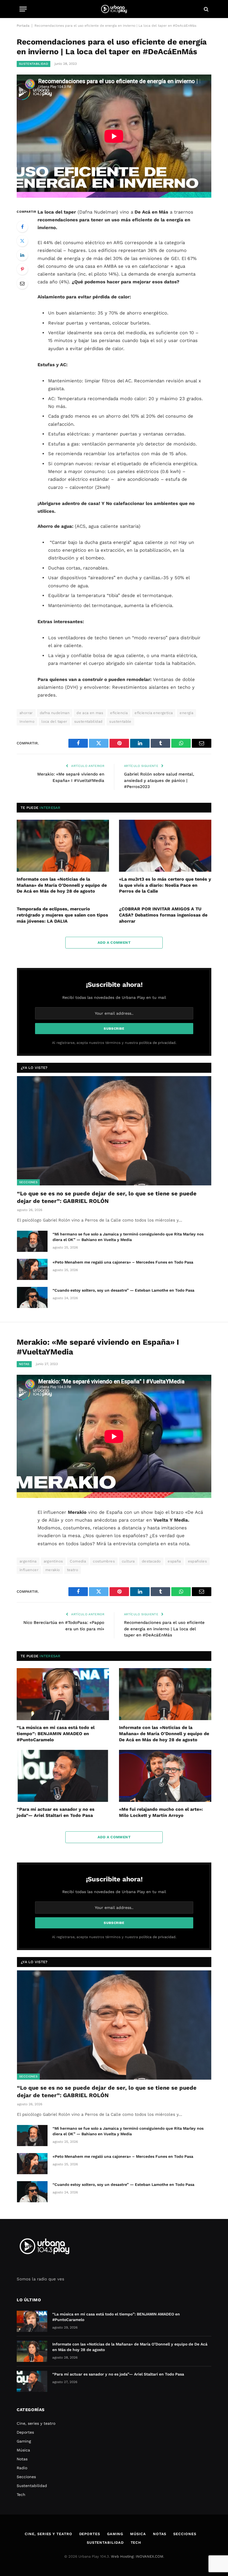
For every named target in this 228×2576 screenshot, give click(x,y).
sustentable (120, 721)
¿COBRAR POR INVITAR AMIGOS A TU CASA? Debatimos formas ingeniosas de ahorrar (163, 915)
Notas (24, 1364)
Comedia (78, 1561)
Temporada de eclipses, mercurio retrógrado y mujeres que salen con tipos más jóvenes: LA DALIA (62, 915)
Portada (23, 26)
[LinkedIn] (22, 255)
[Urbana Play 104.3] (114, 9)
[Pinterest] (22, 269)
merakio (53, 1570)
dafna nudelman (55, 713)
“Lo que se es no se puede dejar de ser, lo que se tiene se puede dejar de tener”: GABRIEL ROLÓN (107, 1197)
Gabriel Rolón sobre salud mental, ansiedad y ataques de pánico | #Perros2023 (159, 780)
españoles (198, 1561)
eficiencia (119, 713)
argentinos (53, 1561)
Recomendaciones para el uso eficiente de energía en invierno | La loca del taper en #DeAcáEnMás (164, 1629)
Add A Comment (114, 943)
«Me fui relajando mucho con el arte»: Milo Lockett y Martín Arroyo (161, 1812)
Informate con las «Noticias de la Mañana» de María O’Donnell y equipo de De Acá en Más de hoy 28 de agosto (62, 885)
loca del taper (54, 721)
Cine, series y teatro (36, 2423)
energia (186, 713)
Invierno (27, 721)
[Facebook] (22, 227)
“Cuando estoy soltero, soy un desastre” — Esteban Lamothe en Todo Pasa (123, 1290)
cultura (128, 1561)
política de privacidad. (158, 1043)
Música (23, 2450)
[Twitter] (22, 241)
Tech (21, 2495)
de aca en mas (90, 713)
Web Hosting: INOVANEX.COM (137, 2556)
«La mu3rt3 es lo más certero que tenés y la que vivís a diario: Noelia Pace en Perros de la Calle (165, 885)
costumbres (104, 1561)
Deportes (25, 2432)
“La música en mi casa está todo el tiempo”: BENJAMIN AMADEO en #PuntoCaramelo (56, 1734)
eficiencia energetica (154, 713)
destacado (151, 1561)
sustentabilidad (88, 721)
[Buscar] (206, 9)
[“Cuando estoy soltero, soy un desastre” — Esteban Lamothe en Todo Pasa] (32, 1297)
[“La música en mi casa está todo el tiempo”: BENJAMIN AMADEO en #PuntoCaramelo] (63, 1694)
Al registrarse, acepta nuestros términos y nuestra (114, 1043)
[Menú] (23, 9)
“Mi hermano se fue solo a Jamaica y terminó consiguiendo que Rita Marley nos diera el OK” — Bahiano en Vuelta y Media (128, 1237)
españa (174, 1561)
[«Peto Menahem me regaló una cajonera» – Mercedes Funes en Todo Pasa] (32, 1269)
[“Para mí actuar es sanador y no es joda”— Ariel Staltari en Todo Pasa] (63, 1776)
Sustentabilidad (34, 64)
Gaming (24, 2441)
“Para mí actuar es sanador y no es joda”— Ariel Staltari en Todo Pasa (56, 1812)
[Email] (22, 283)
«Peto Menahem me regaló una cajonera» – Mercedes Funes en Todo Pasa (123, 1262)
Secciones (28, 1182)
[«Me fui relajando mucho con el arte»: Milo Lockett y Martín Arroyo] (165, 1776)
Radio (22, 2468)
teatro (73, 1570)
